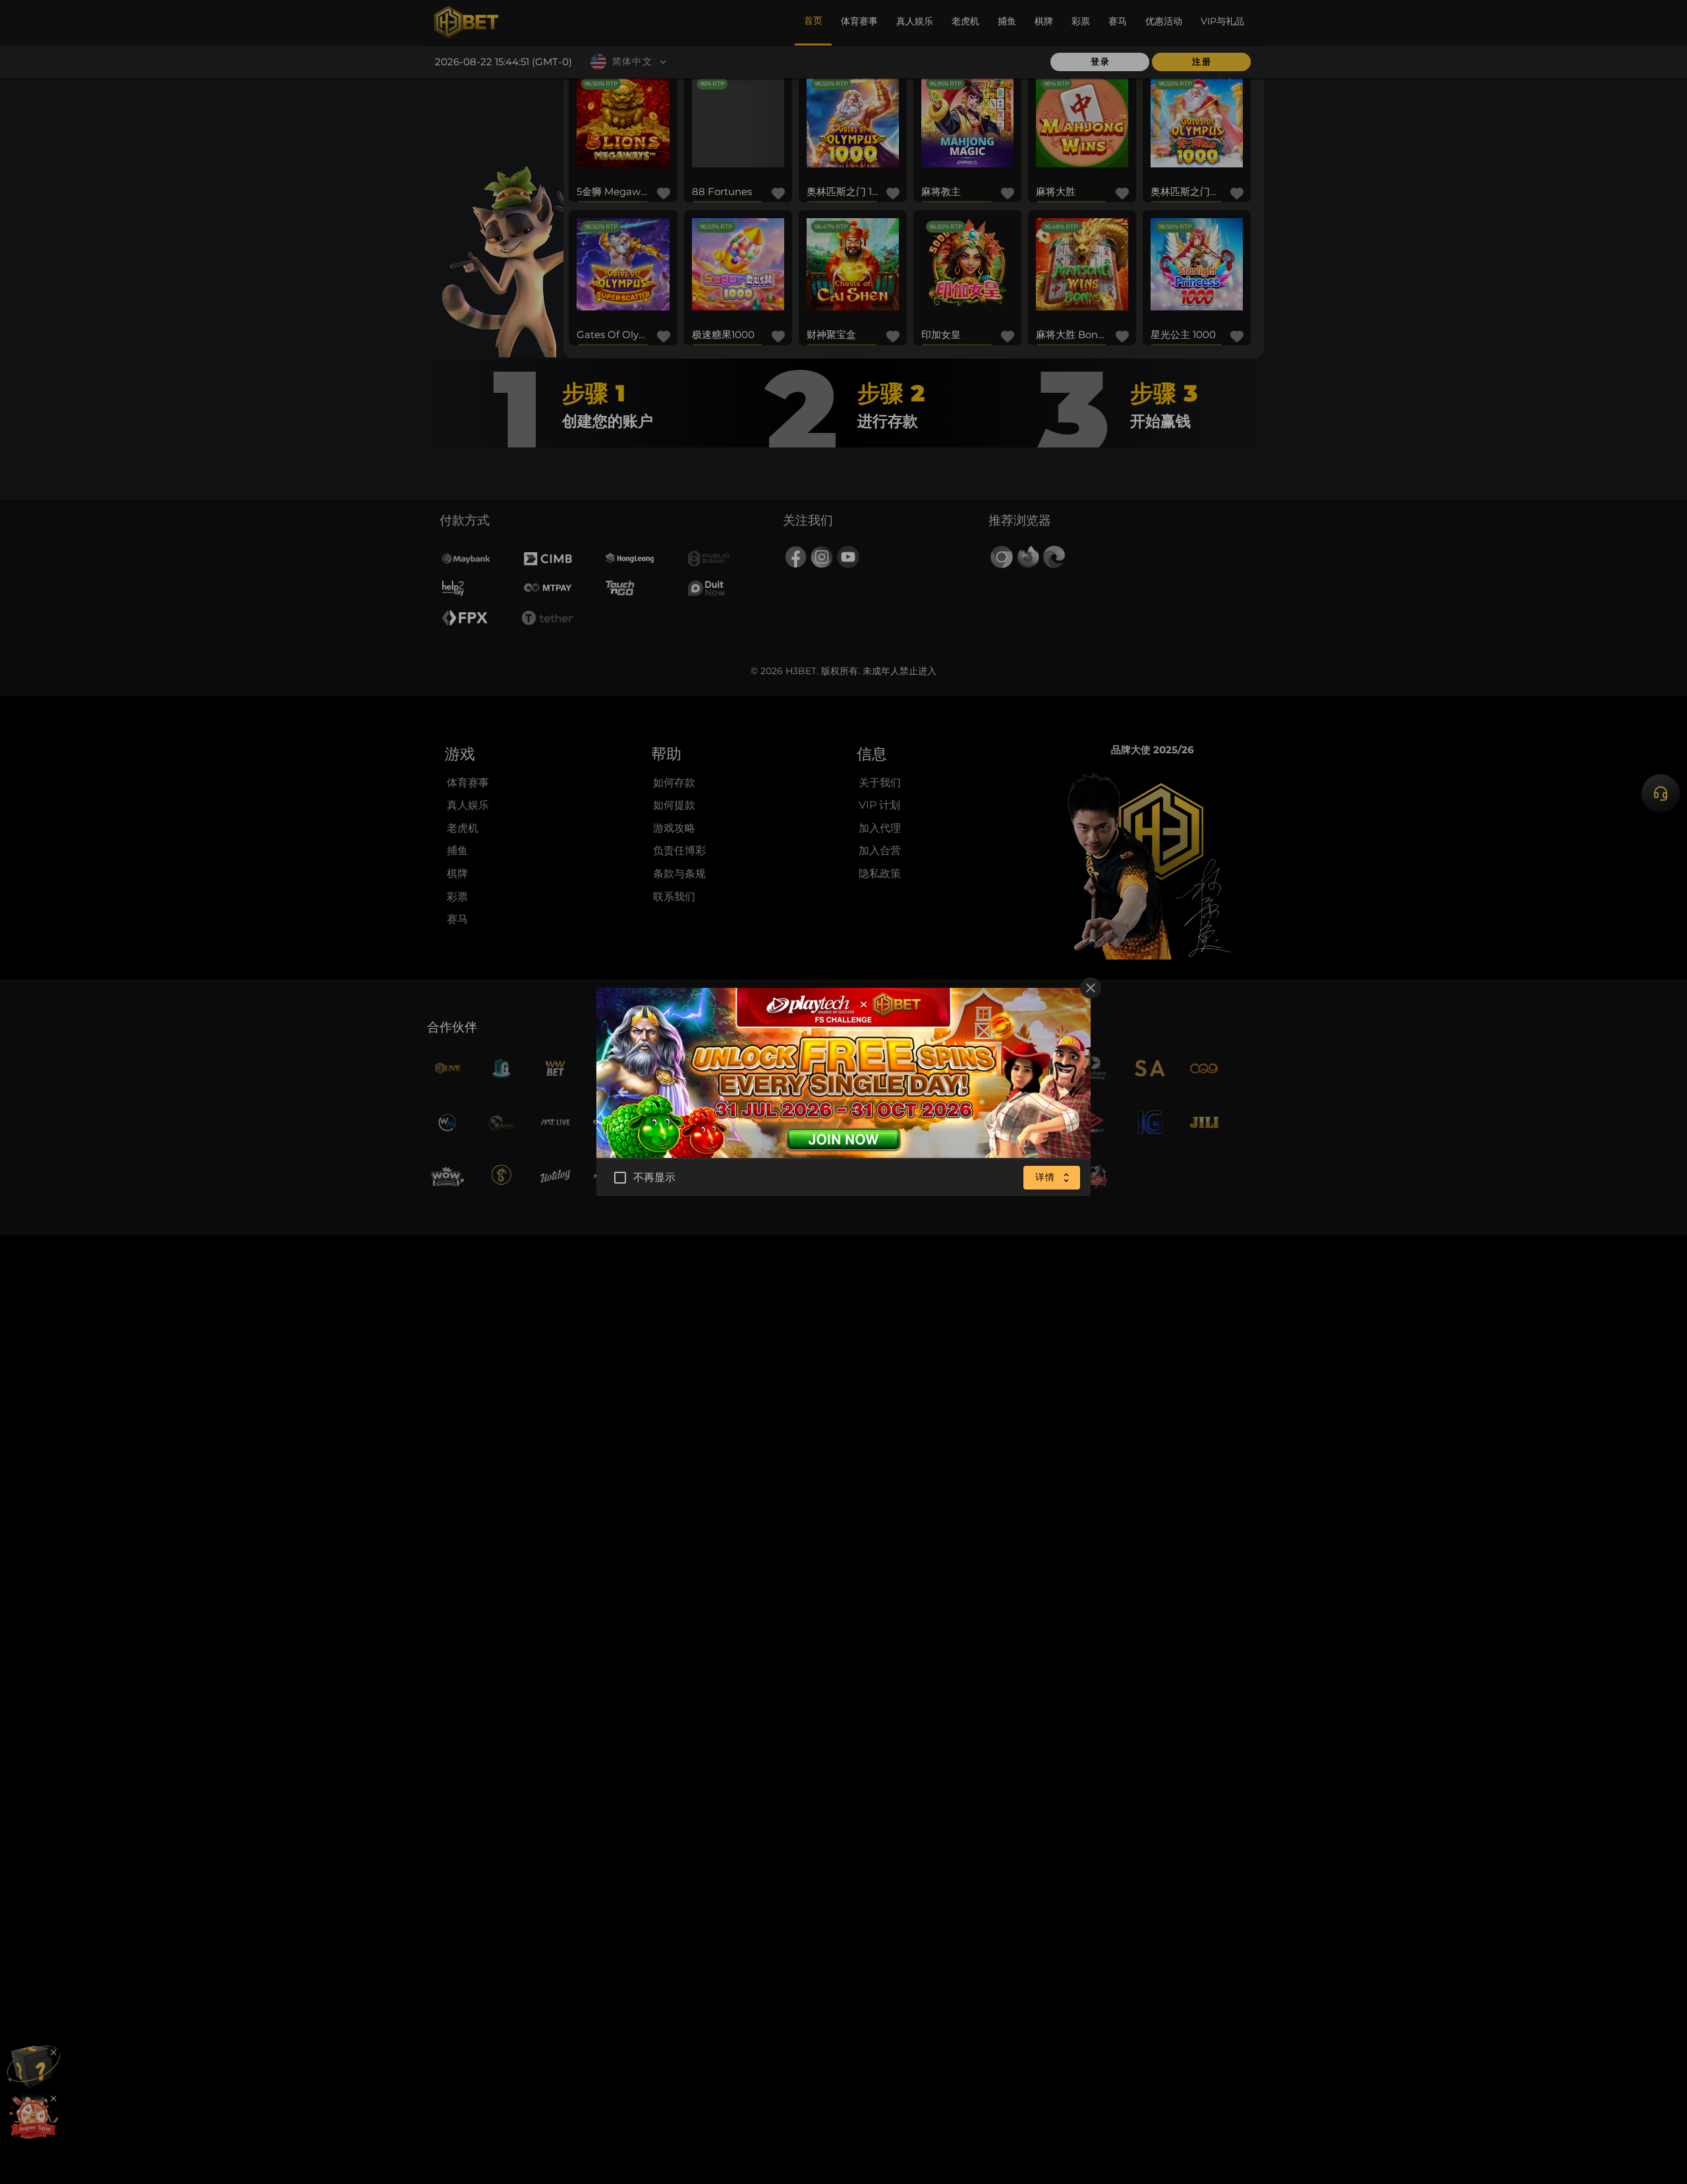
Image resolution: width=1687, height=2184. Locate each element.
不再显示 (655, 1177)
